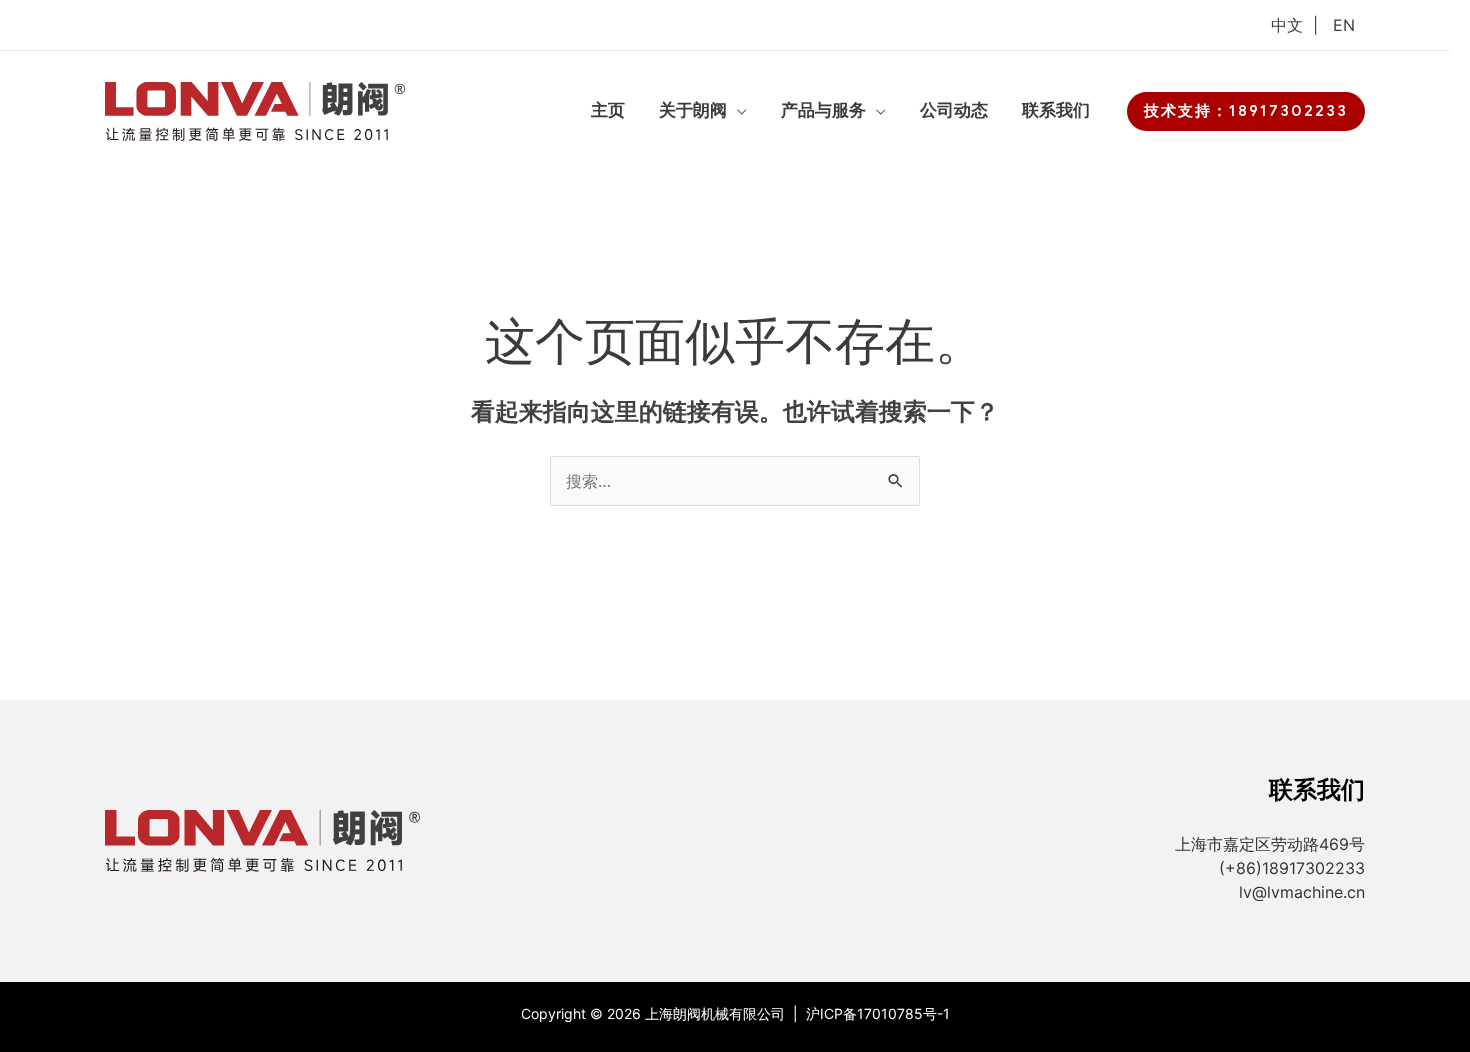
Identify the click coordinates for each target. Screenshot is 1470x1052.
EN (1344, 25)
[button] (1246, 111)
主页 (608, 110)
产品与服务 (823, 110)
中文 (1287, 25)
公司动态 (954, 110)
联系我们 (1056, 110)
